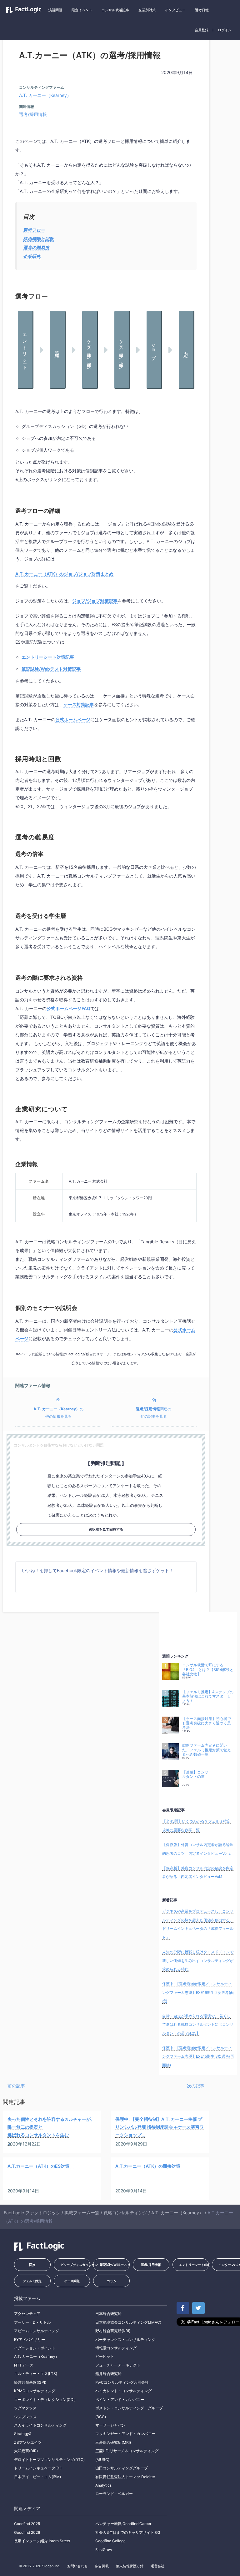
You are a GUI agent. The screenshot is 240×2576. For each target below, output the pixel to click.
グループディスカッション (75, 2265)
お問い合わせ (77, 2566)
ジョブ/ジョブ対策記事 (95, 601)
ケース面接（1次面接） (90, 350)
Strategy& (23, 2434)
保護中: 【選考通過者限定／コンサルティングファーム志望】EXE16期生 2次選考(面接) (198, 1992)
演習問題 (55, 10)
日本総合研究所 (108, 2314)
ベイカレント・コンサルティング (123, 2391)
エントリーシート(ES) (194, 2265)
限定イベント (82, 10)
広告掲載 (102, 2566)
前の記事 (16, 2086)
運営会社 (157, 2566)
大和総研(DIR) (26, 2451)
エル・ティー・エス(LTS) (36, 2374)
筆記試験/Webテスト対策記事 (51, 669)
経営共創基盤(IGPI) (30, 2382)
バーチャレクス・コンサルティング (125, 2340)
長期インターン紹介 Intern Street (42, 2541)
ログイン (225, 30)
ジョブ (154, 349)
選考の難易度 (36, 247)
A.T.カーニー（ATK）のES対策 (41, 2166)
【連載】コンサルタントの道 (195, 1774)
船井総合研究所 (108, 2374)
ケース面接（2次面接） (122, 350)
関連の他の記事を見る (154, 1413)
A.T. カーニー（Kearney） (45, 95)
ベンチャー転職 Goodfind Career (123, 2524)
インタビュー (175, 10)
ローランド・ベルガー (114, 2494)
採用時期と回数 (38, 239)
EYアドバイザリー (30, 2340)
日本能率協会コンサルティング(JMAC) (128, 2322)
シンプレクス (25, 2417)
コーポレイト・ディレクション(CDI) (45, 2400)
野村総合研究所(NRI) (113, 2331)
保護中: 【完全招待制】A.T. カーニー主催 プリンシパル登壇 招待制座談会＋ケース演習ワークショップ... (160, 2127)
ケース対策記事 (79, 704)
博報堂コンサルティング (116, 2348)
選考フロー (34, 230)
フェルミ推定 (32, 2281)
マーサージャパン (110, 2425)
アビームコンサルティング (37, 2331)
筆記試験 (57, 350)
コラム (112, 2281)
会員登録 (202, 30)
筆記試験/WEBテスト (115, 2265)
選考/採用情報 (33, 114)
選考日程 (202, 10)
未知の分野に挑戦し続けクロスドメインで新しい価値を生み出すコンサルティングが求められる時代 (198, 1960)
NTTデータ (24, 2365)
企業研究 (32, 256)
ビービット (105, 2356)
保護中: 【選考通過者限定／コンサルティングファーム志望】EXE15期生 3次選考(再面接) (198, 2056)
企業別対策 (147, 10)
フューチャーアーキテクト (118, 2365)
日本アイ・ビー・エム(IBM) (37, 2477)
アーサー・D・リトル (32, 2322)
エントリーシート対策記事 (48, 657)
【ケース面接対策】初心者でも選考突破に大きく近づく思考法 (207, 1723)
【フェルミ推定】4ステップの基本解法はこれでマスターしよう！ (208, 1696)
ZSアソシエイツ (28, 2442)
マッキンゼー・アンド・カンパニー (125, 2434)
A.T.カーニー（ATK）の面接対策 (148, 2166)
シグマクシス (25, 2408)
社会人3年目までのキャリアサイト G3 (128, 2532)
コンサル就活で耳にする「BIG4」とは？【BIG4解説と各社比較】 (208, 1670)
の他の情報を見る (58, 1413)
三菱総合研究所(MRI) (113, 2442)
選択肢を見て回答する (106, 1529)
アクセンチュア (27, 2314)
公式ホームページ (73, 719)
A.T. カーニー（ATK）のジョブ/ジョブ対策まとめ (64, 574)
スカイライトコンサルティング (40, 2425)
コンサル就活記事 (115, 10)
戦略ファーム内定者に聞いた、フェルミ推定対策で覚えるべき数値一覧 (207, 1750)
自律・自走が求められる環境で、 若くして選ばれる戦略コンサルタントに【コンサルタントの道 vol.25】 (198, 2025)
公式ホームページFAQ (68, 1008)
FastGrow (104, 2550)
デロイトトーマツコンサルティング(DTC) (49, 2460)
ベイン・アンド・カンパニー (120, 2400)
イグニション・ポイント (35, 2348)
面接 (32, 2265)
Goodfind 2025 (27, 2524)
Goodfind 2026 (27, 2532)
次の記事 (196, 2086)
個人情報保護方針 (130, 2566)
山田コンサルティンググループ (122, 2468)
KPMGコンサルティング (35, 2391)
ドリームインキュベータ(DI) (38, 2468)
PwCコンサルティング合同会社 (122, 2382)
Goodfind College (110, 2541)
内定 (186, 350)
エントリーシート (25, 350)
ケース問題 (72, 2281)
